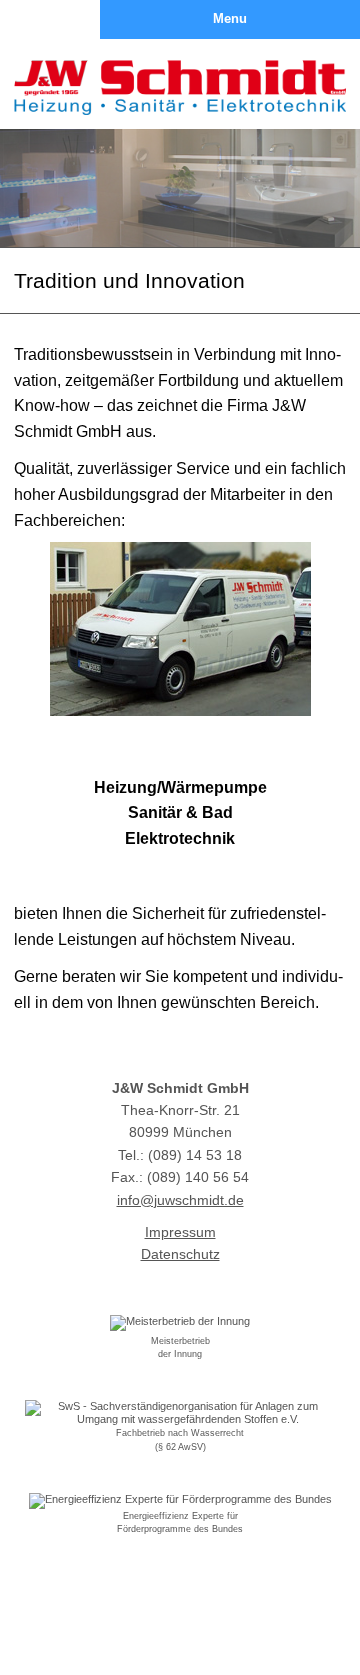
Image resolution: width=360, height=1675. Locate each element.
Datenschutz (180, 1254)
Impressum (180, 1232)
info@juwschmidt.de (180, 1200)
